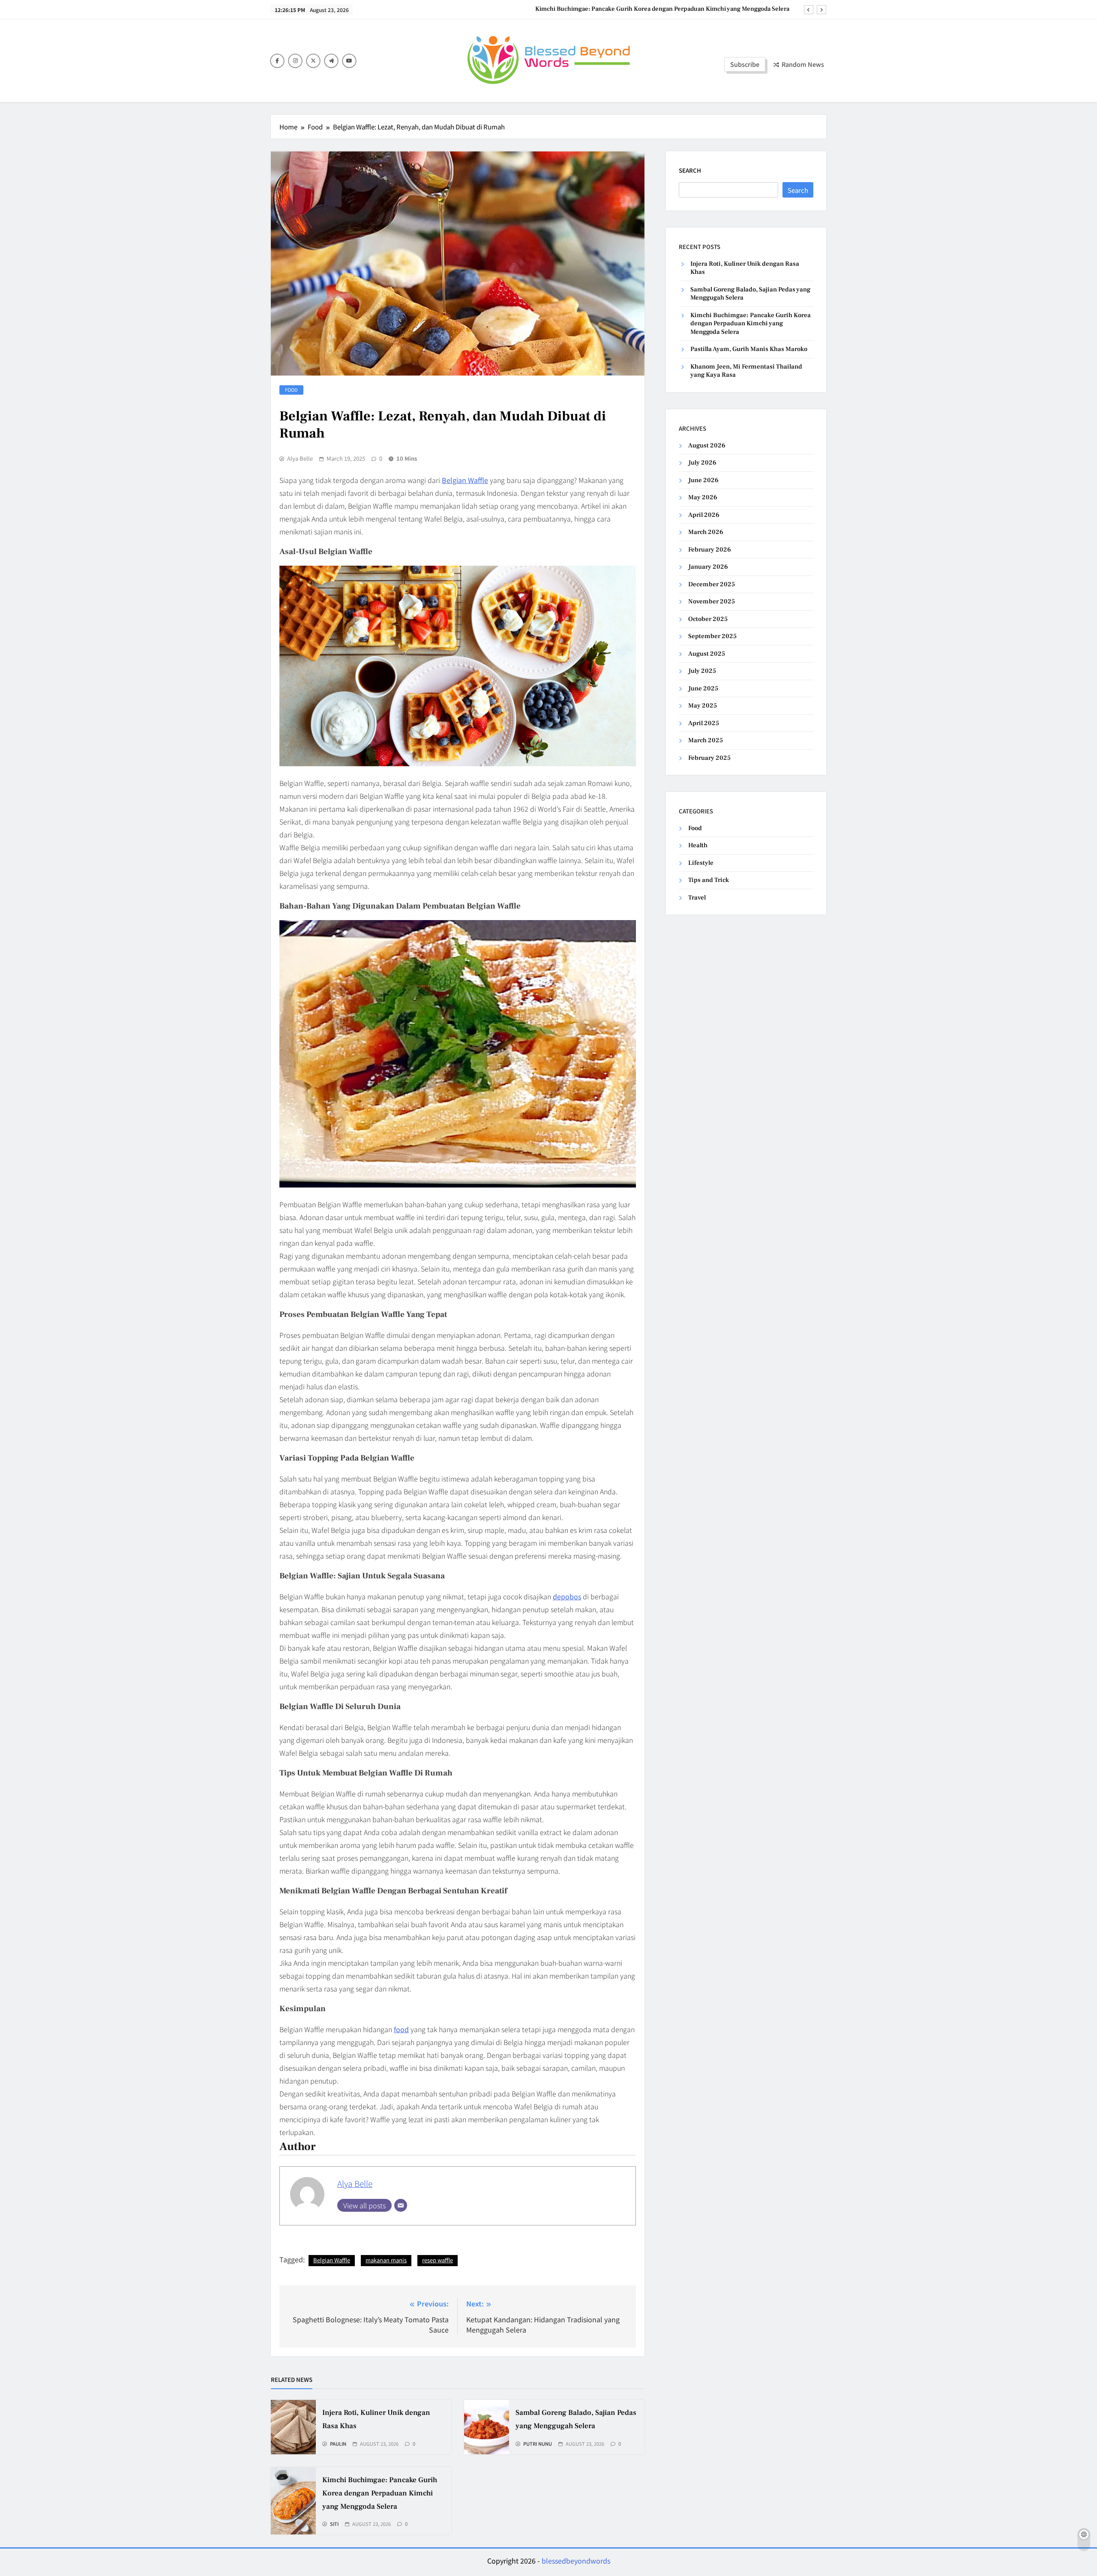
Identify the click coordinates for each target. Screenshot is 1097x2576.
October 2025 (708, 619)
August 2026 (707, 445)
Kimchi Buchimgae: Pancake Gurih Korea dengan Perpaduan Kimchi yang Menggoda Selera (380, 2493)
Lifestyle (701, 863)
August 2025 (707, 654)
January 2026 (708, 567)
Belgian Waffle (332, 2260)
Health (698, 845)
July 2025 (702, 671)
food (401, 2029)
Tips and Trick (709, 880)
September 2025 (712, 636)
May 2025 (703, 706)
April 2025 (704, 723)
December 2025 (712, 584)
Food (291, 390)
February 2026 (710, 550)
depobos (567, 1596)
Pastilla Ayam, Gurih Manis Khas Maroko (734, 9)
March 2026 (706, 532)
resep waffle (438, 2260)
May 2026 (703, 497)
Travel (697, 898)
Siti (334, 2524)
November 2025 (712, 601)
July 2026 (702, 463)
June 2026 (703, 480)
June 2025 (703, 688)
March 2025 (706, 740)
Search (690, 170)
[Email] (401, 2205)
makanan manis (386, 2260)
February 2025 (709, 758)
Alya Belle (300, 459)
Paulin (338, 2444)
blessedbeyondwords (576, 2561)
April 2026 (704, 515)
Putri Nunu (538, 2444)
